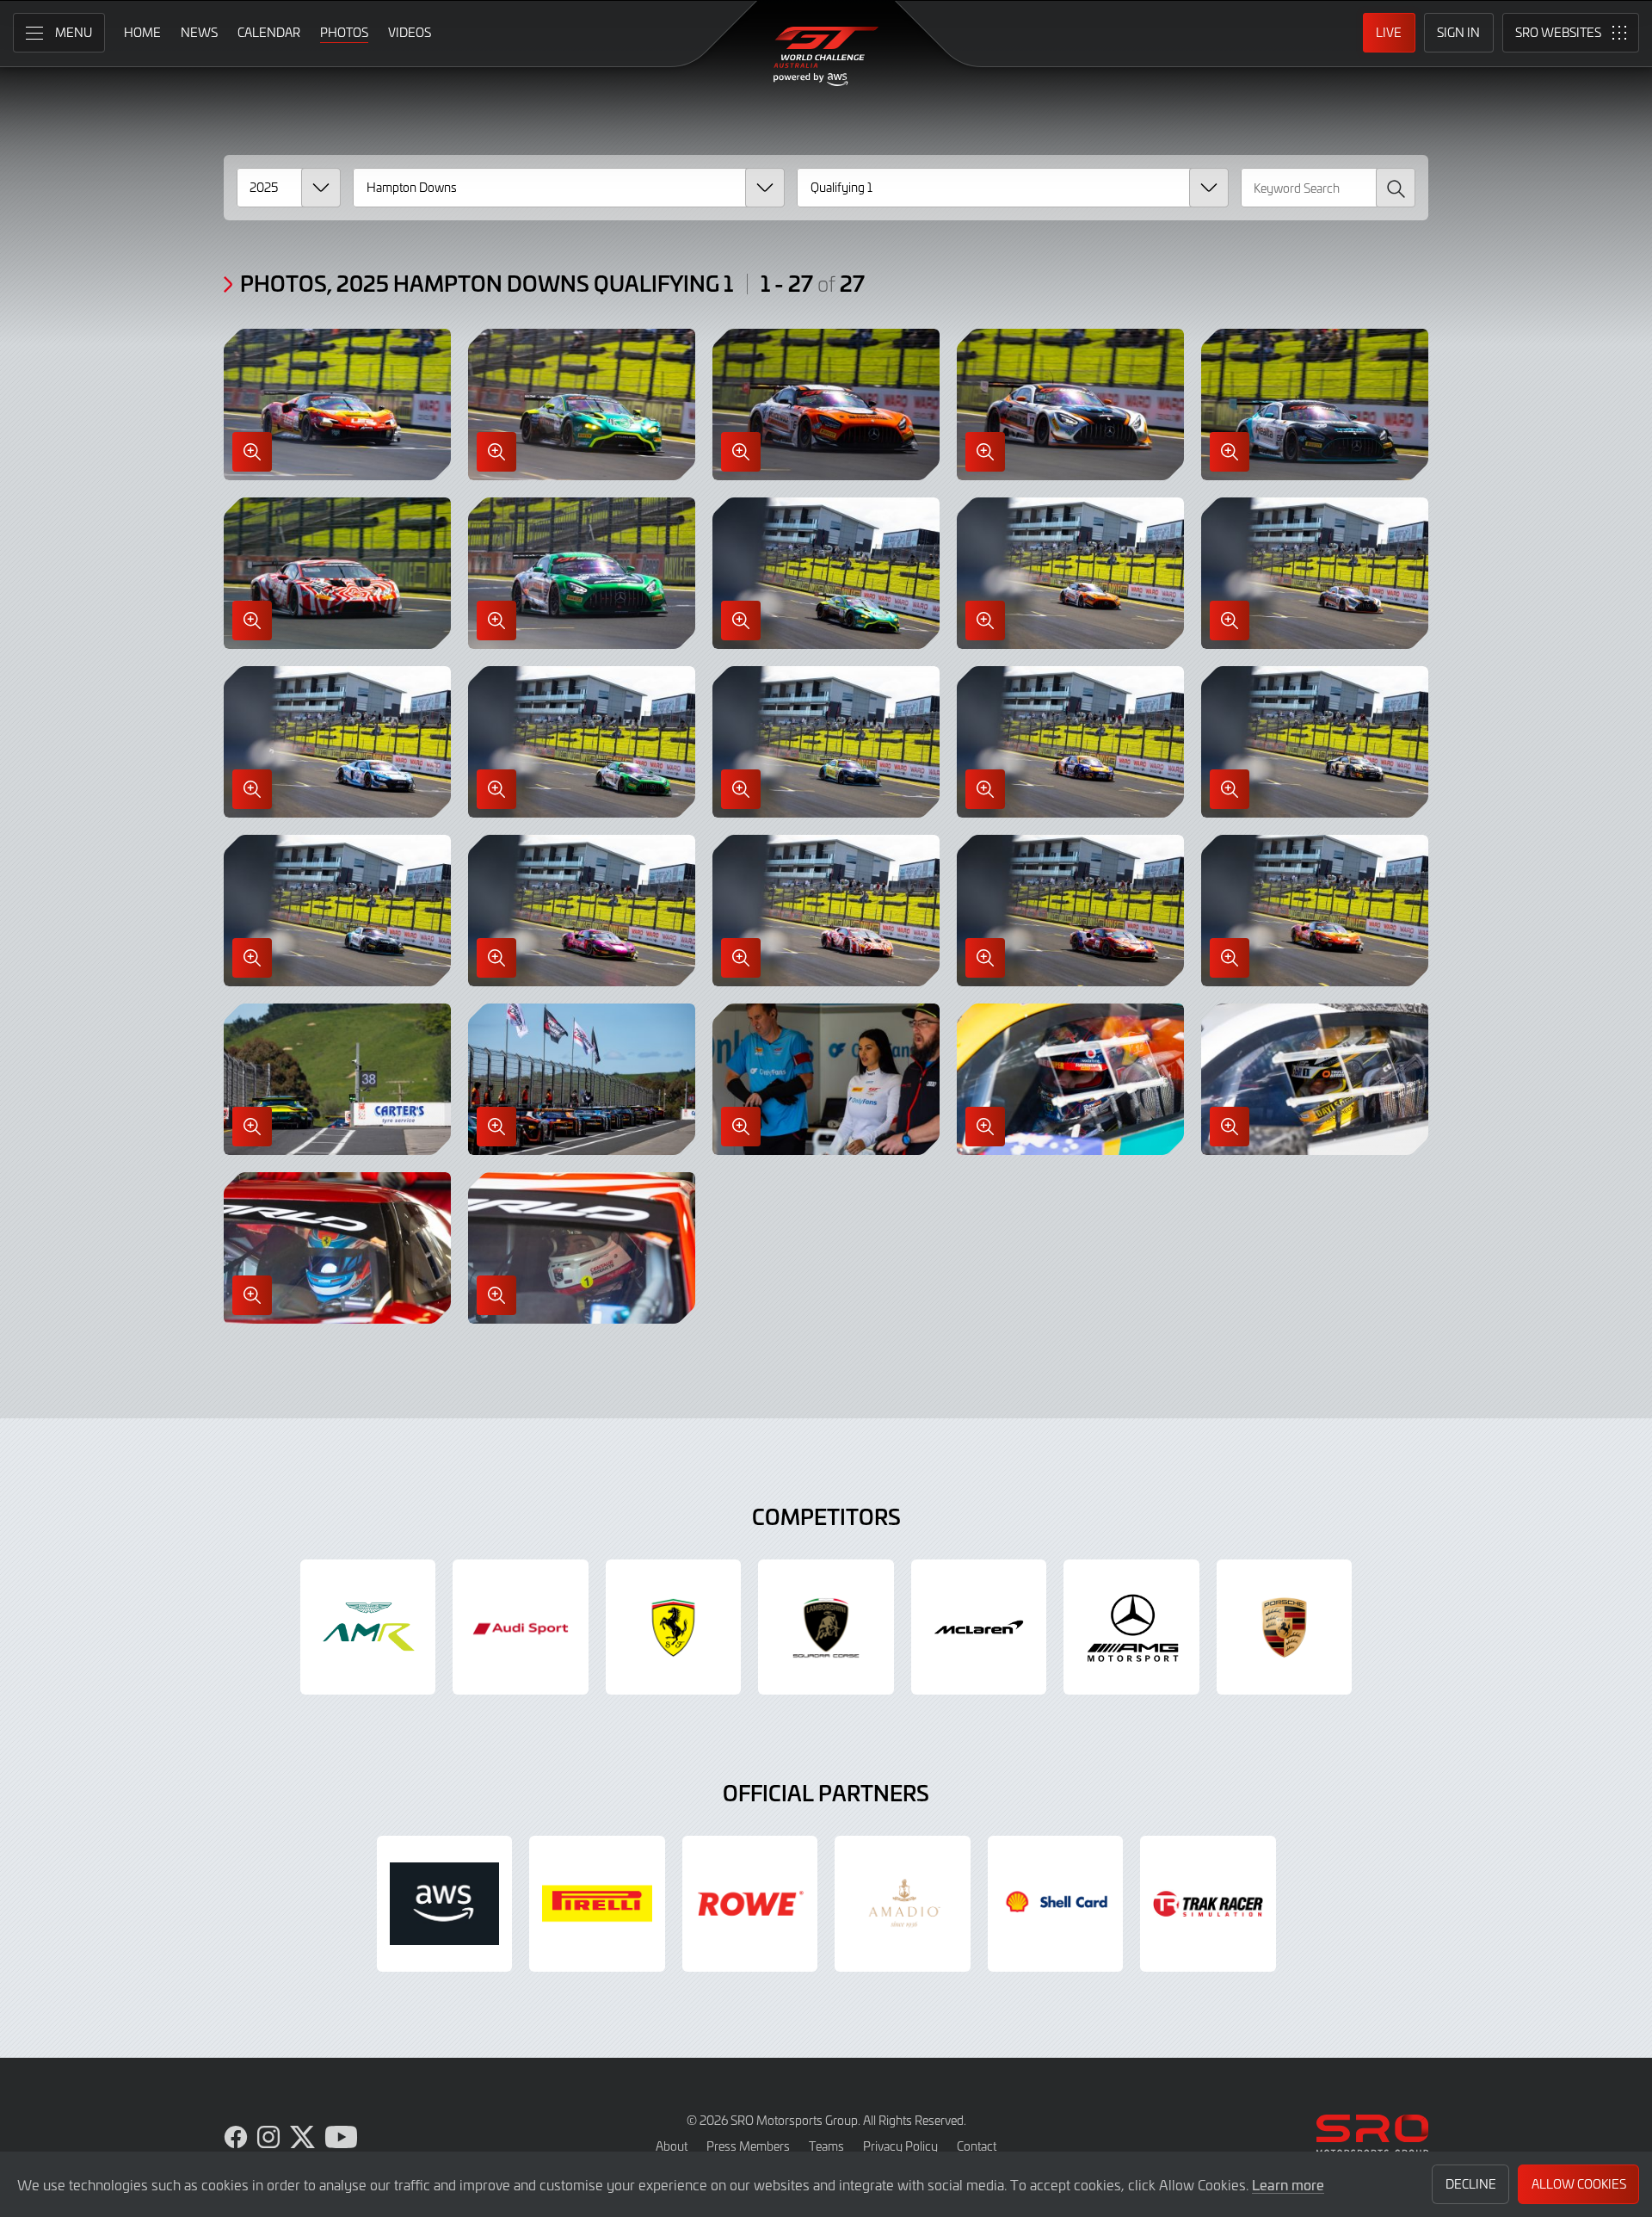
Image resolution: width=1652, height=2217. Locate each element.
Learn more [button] (1288, 2184)
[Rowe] (750, 1904)
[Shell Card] (1056, 1904)
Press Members (748, 2146)
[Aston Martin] (368, 1627)
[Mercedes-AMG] (1131, 1627)
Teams (826, 2146)
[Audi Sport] (521, 1627)
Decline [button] (1471, 2184)
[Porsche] (1285, 1627)
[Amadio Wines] (903, 1904)
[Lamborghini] (826, 1627)
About (672, 2146)
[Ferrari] (674, 1627)
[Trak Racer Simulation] (1208, 1904)
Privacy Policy (900, 2146)
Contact (977, 2146)
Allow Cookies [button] (1579, 2184)
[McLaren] (979, 1627)
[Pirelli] (597, 1904)
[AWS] (445, 1904)
